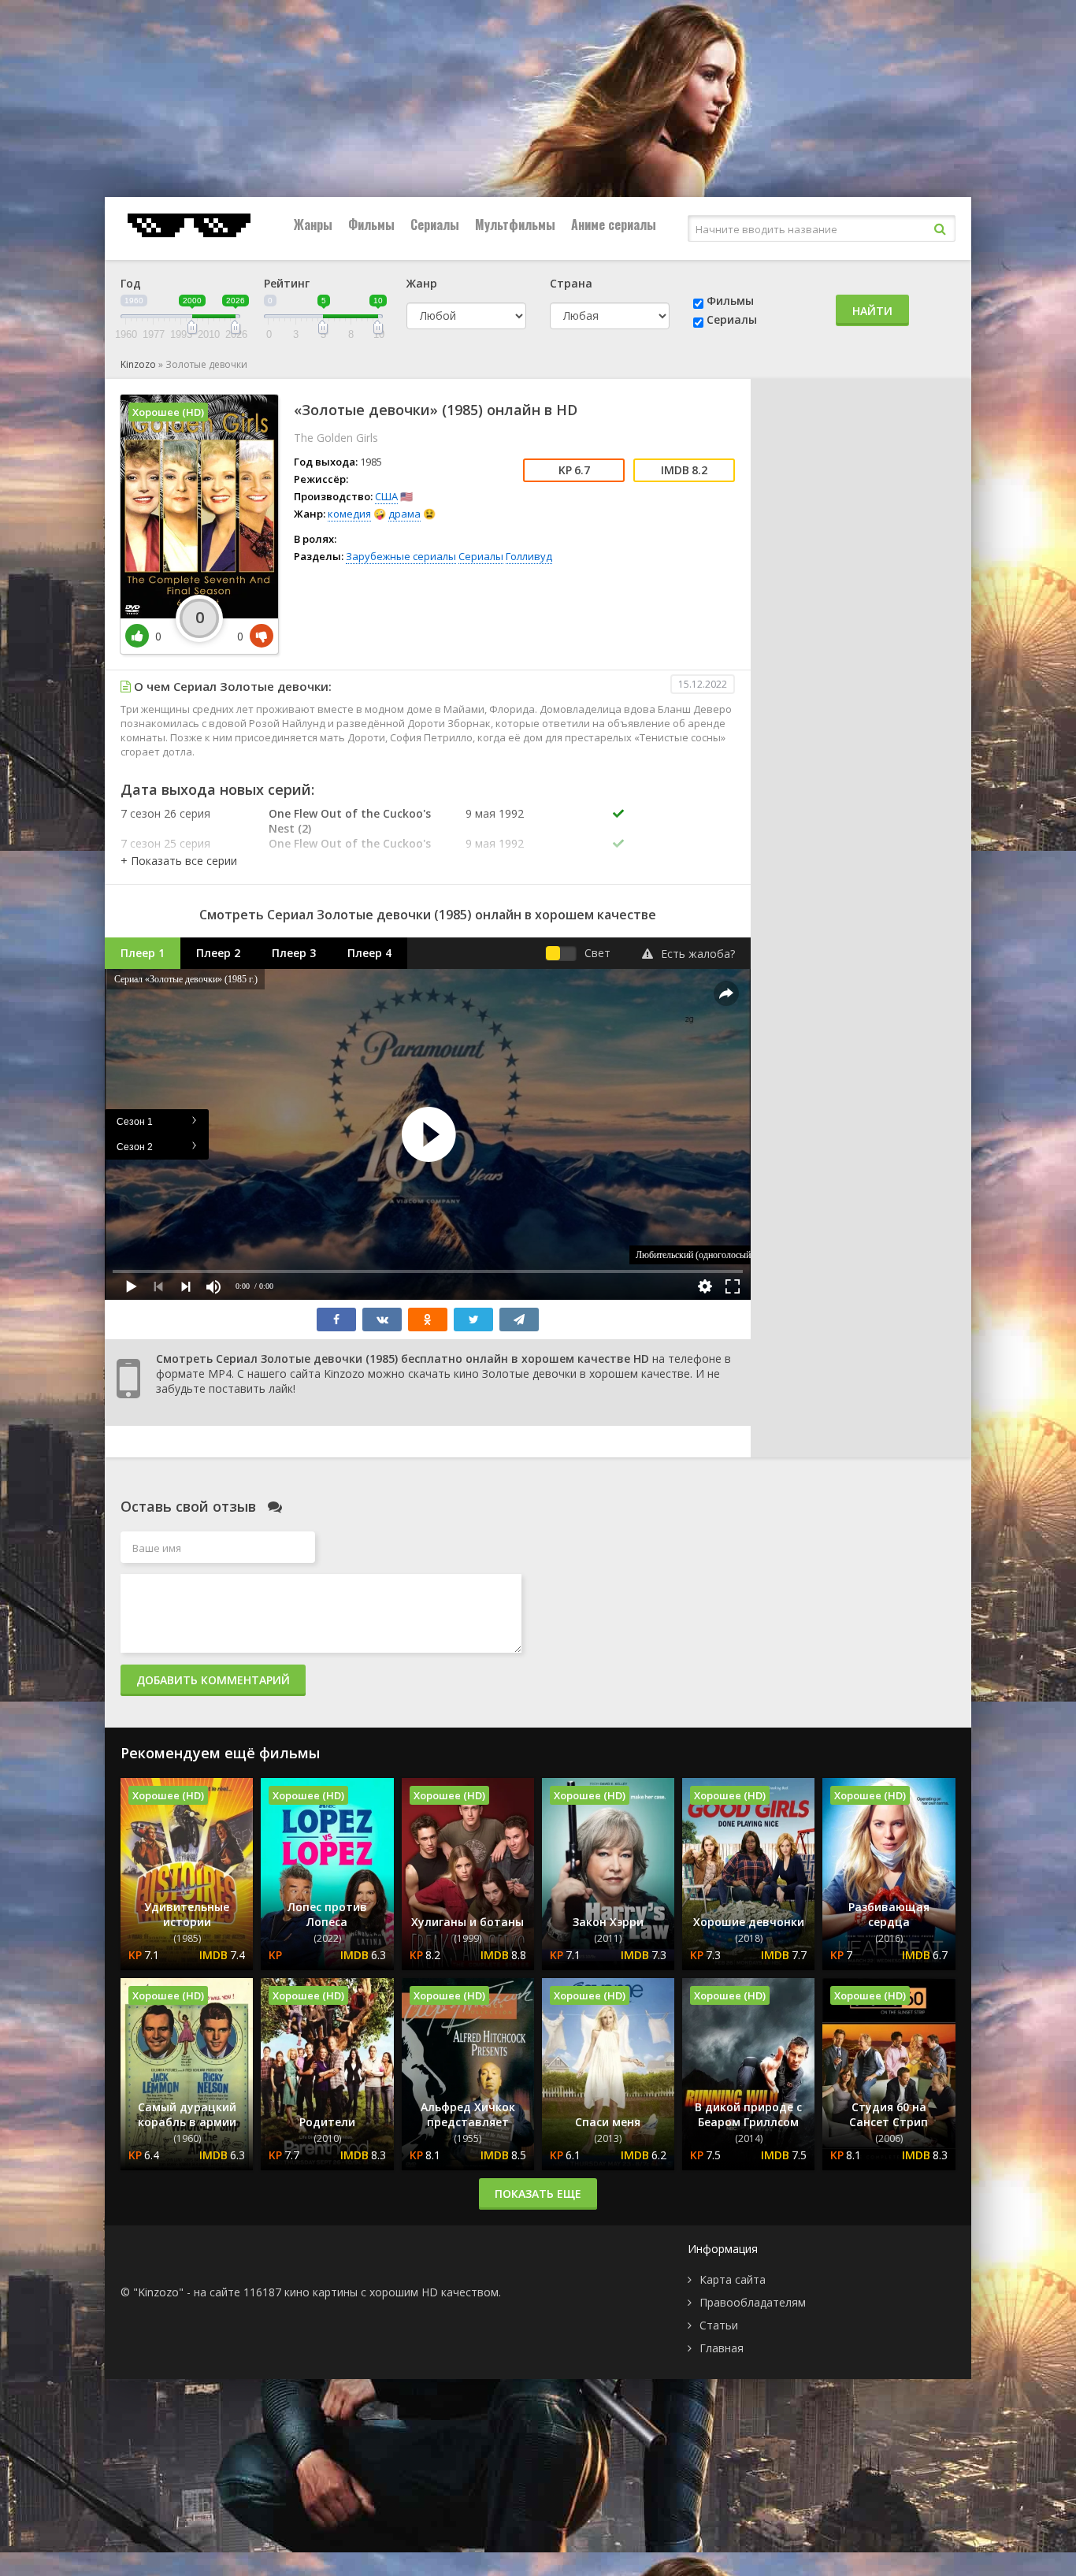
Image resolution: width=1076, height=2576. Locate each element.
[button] (179, 861)
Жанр (422, 283)
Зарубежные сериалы (401, 556)
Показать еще (538, 2194)
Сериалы (435, 225)
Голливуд (529, 556)
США (386, 496)
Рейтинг (287, 283)
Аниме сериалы (614, 225)
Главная (722, 2348)
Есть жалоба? (698, 954)
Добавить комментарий (213, 1680)
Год (131, 283)
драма (404, 514)
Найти (872, 311)
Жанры (313, 225)
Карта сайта (733, 2279)
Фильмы (371, 225)
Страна (571, 283)
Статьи (719, 2325)
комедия (349, 514)
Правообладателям (753, 2302)
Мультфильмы (515, 225)
